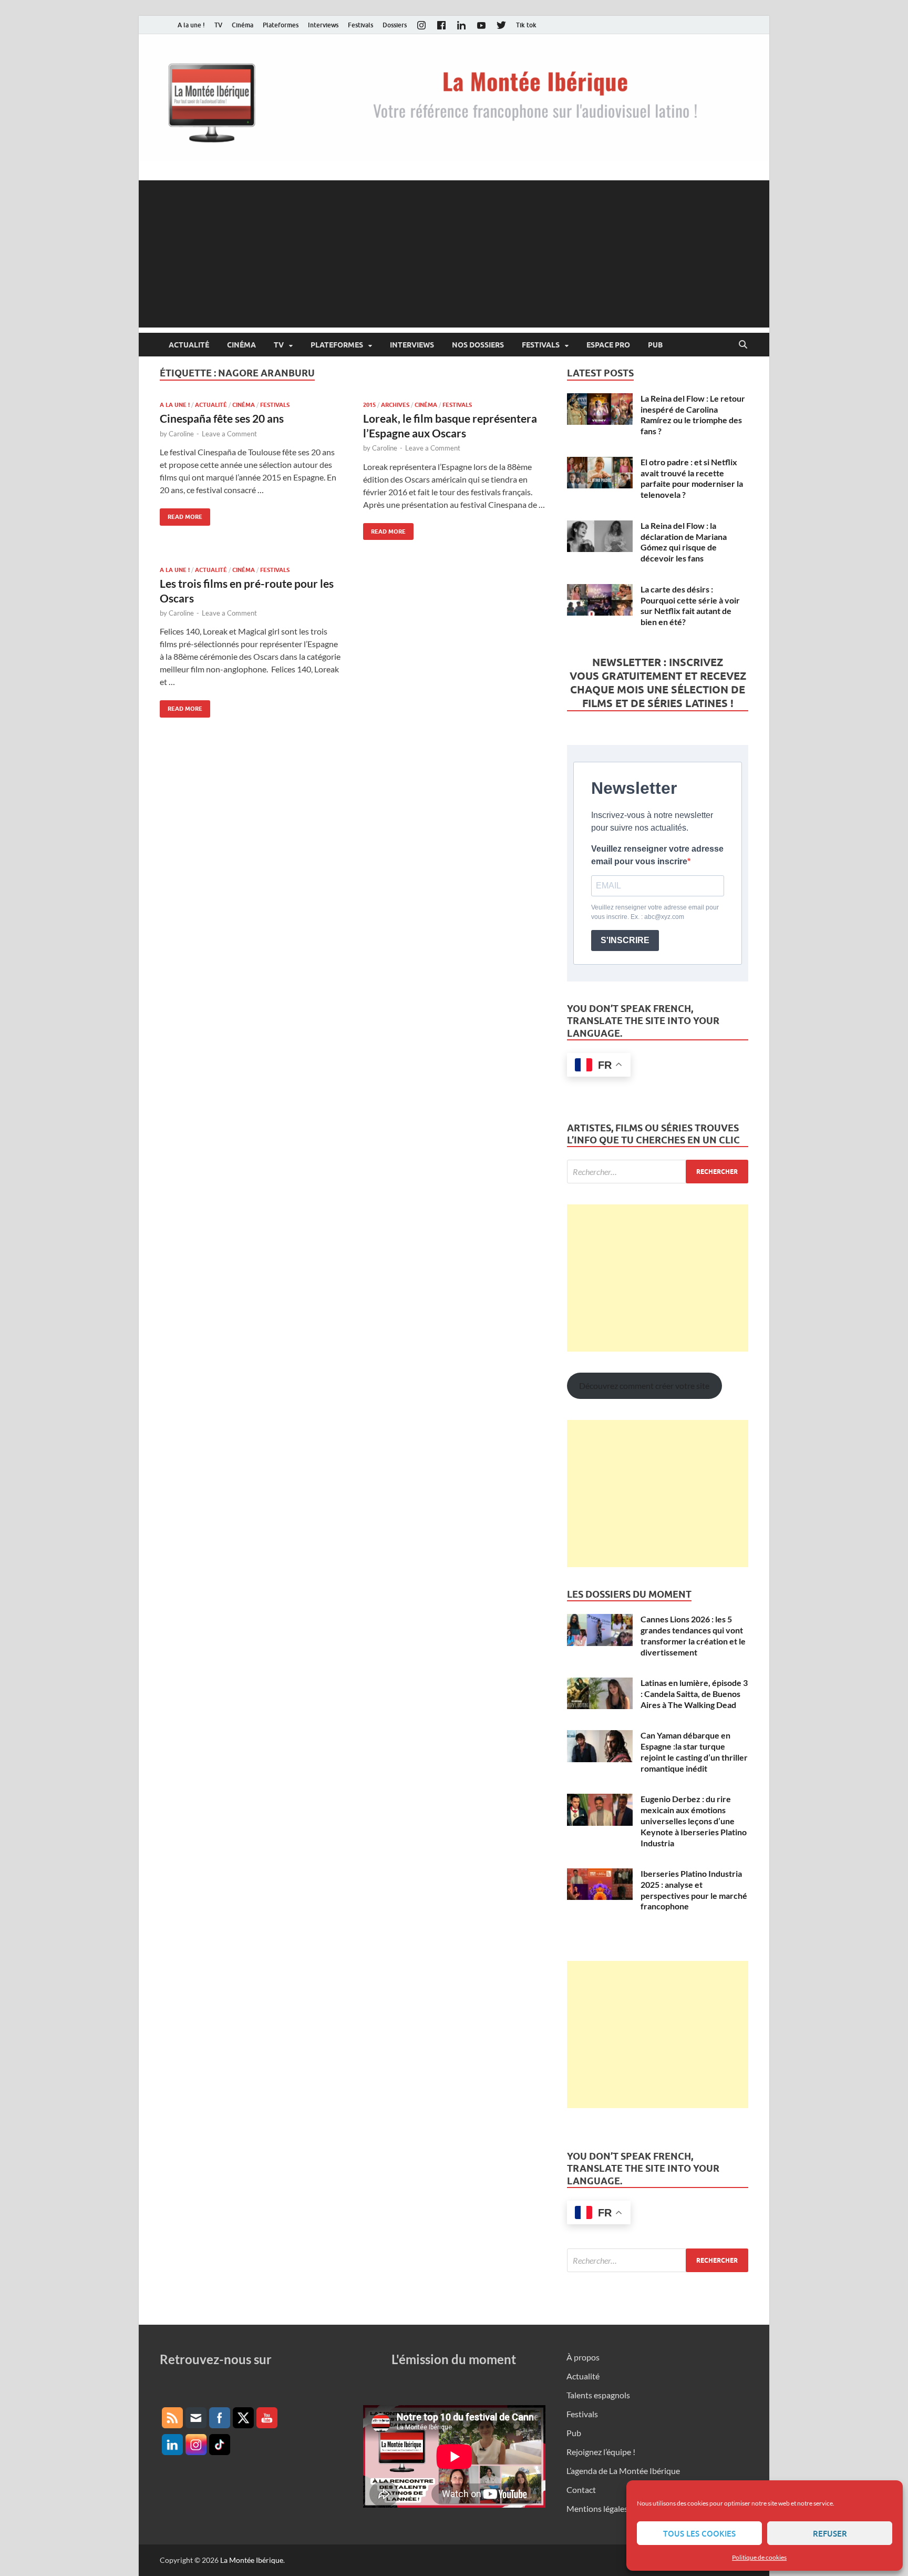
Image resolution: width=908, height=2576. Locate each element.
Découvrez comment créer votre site (644, 1386)
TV (218, 25)
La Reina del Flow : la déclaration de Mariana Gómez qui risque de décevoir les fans (684, 542)
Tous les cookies (699, 2533)
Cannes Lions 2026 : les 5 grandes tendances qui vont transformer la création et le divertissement (693, 1635)
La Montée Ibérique (252, 2560)
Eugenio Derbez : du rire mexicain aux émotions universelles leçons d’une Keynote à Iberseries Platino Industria (694, 1821)
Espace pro (608, 345)
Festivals (360, 25)
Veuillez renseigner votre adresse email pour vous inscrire (657, 855)
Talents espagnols (598, 2395)
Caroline (181, 434)
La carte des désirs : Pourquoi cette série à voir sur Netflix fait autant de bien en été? (690, 605)
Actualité (189, 345)
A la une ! (191, 25)
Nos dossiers (478, 345)
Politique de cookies (759, 2557)
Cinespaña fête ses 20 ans (222, 418)
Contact (581, 2490)
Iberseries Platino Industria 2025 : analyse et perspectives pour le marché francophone (694, 1890)
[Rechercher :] (658, 1172)
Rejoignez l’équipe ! (601, 2452)
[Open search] (743, 345)
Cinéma (243, 25)
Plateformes (281, 25)
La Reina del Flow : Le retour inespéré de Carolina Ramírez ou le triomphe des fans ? (693, 415)
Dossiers (395, 25)
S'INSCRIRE (625, 940)
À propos (583, 2357)
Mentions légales (597, 2508)
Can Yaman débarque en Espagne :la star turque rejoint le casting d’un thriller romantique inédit (694, 1751)
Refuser (830, 2533)
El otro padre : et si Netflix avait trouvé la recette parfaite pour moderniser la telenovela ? (692, 478)
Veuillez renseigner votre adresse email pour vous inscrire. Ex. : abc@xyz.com (655, 912)
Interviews (323, 25)
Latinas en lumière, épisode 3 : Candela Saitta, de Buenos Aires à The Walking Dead (694, 1694)
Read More (181, 514)
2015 (369, 405)
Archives (395, 405)
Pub (655, 345)
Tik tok (526, 25)
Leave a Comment (229, 434)
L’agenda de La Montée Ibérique (623, 2471)
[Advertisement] (454, 254)
